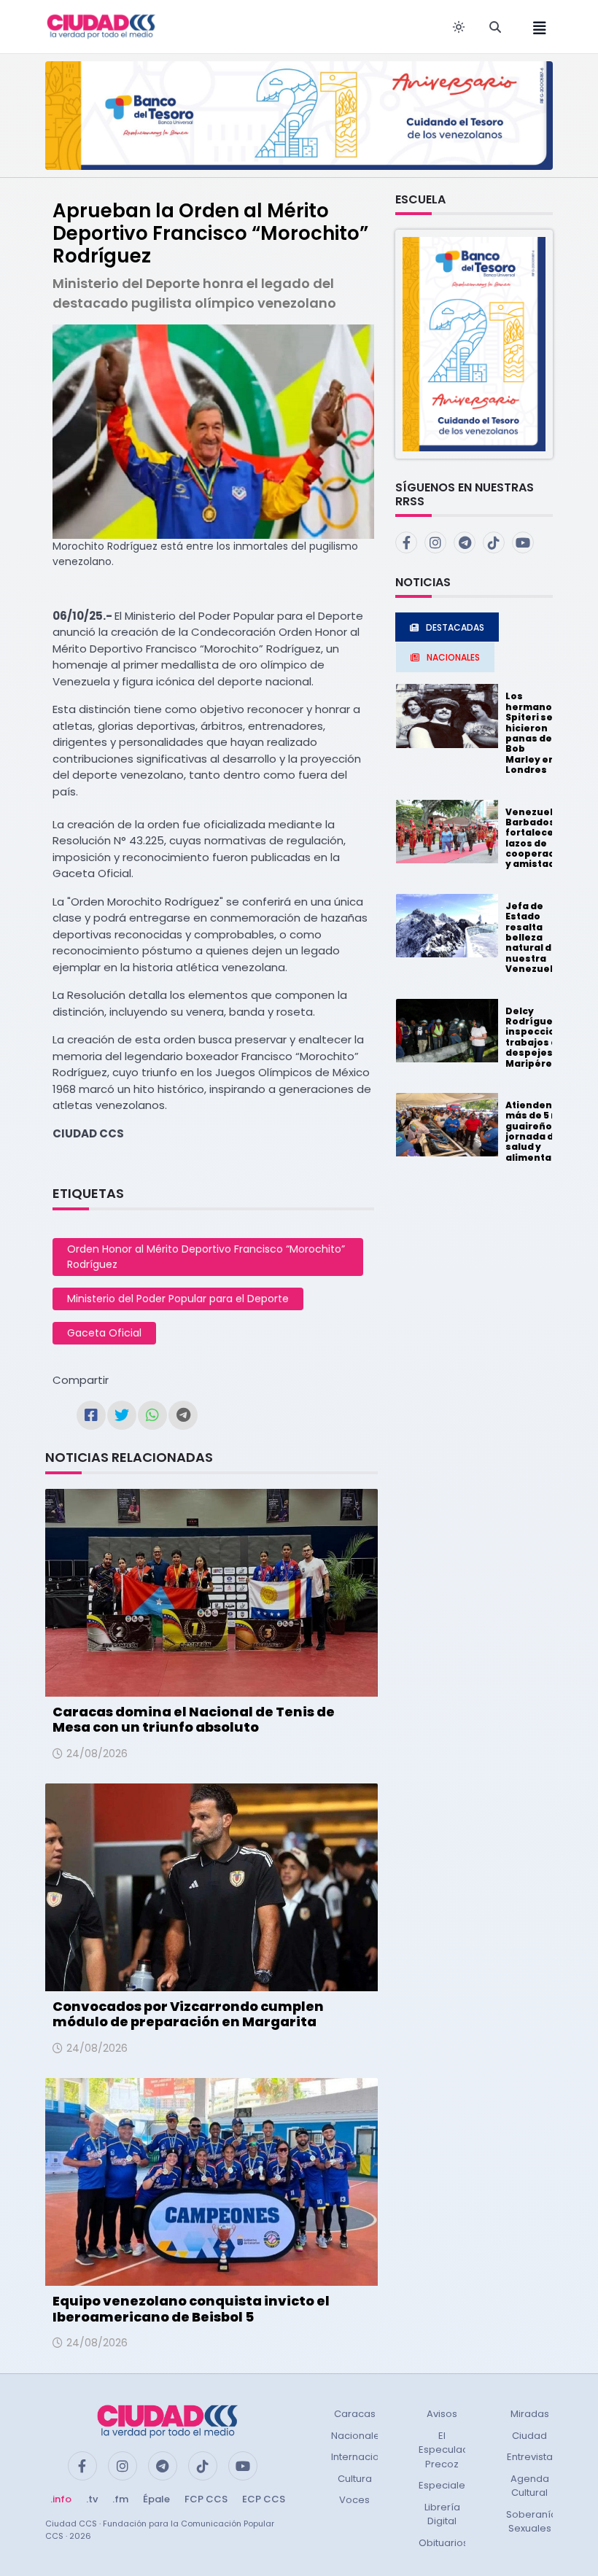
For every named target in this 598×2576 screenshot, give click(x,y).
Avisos (442, 2414)
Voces (354, 2500)
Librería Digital (442, 2514)
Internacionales (368, 2457)
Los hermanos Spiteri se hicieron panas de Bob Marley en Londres (532, 733)
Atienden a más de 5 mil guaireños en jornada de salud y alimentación (539, 1131)
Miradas (530, 2414)
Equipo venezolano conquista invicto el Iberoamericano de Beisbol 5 (191, 2309)
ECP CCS (264, 2499)
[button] (474, 343)
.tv (92, 2499)
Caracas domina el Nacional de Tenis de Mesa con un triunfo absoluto (194, 1720)
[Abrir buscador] (495, 27)
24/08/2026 (97, 1754)
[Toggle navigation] (535, 27)
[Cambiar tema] (459, 27)
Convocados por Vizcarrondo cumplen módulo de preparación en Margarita (188, 2014)
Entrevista (530, 2457)
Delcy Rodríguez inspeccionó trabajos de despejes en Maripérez (537, 1037)
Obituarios (443, 2543)
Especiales (444, 2485)
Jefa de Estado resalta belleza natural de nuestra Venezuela (532, 937)
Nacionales (358, 2436)
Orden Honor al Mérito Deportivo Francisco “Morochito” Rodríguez (206, 1257)
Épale (156, 2499)
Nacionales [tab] (453, 657)
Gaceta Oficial (104, 1333)
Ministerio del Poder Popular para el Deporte (178, 1299)
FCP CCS (206, 2499)
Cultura (355, 2479)
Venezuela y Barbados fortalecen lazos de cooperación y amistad (538, 838)
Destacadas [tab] (455, 627)
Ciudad (529, 2436)
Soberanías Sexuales (534, 2522)
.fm (120, 2499)
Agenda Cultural (530, 2486)
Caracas (355, 2414)
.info (61, 2499)
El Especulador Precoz (449, 2450)
